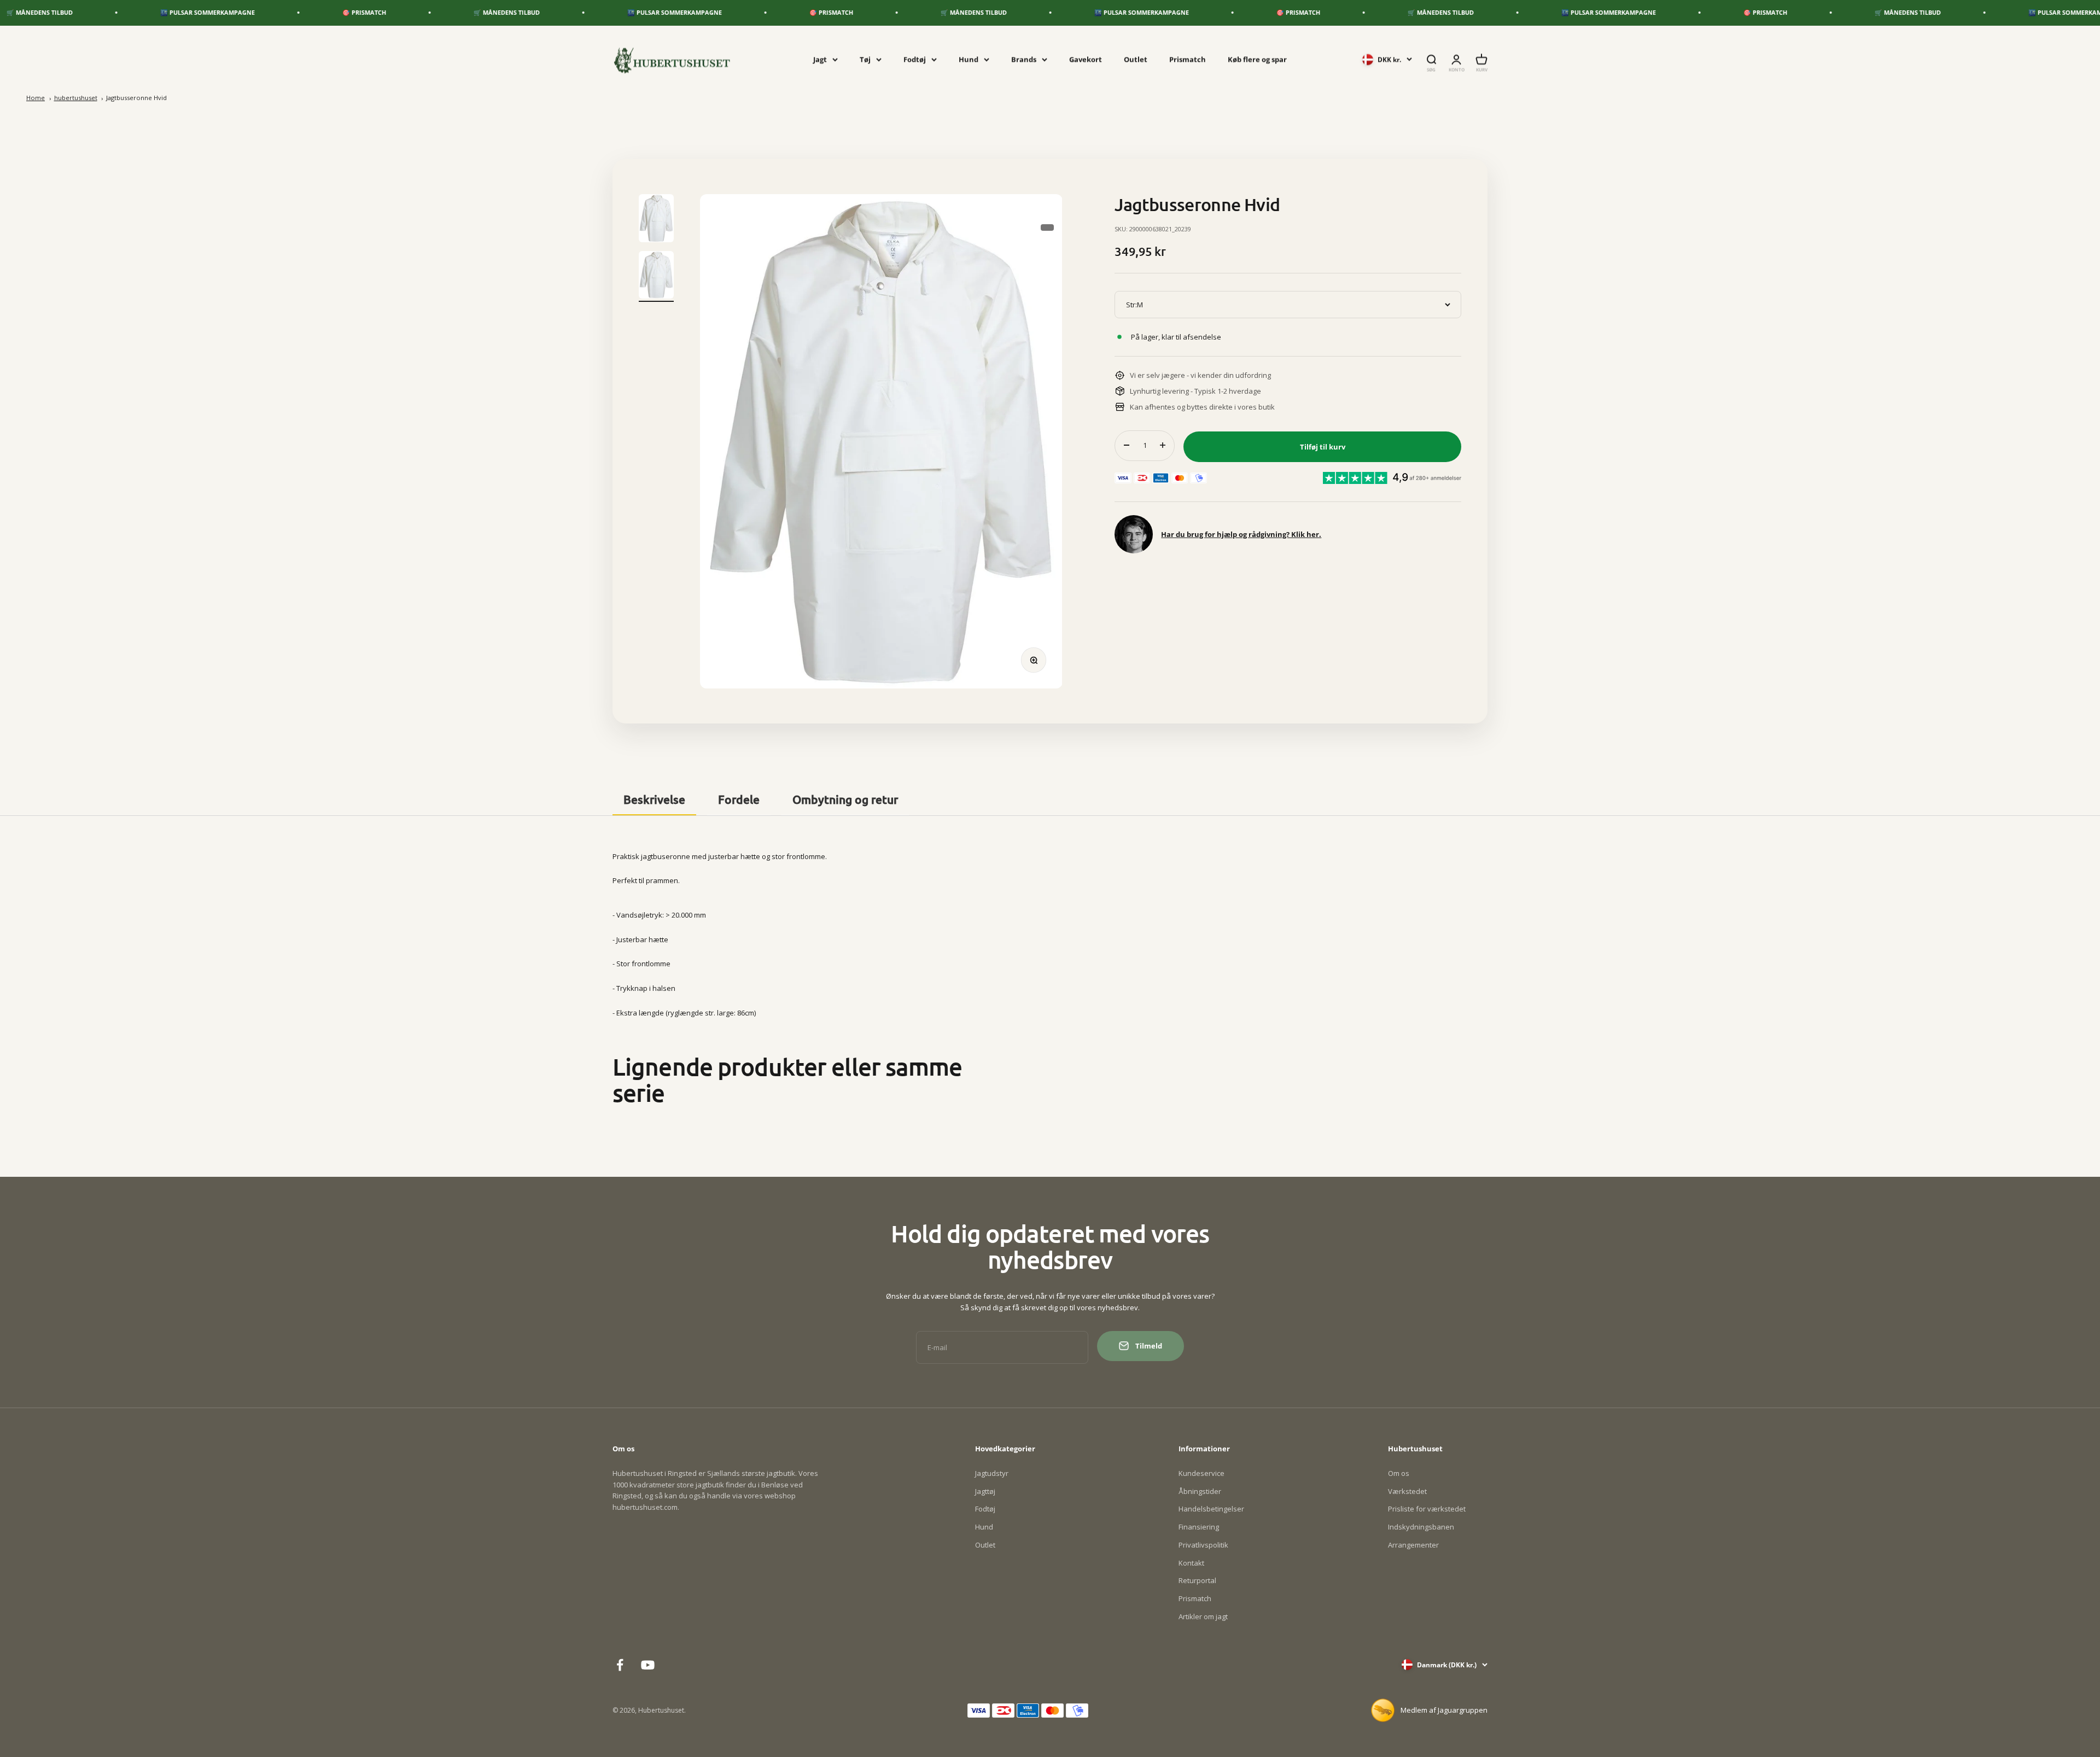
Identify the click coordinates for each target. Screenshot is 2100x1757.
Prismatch (1188, 59)
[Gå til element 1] (656, 220)
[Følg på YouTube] (648, 1665)
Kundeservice (1201, 1473)
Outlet (1136, 59)
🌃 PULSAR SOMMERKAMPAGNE (482, 12)
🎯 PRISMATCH (172, 12)
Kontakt (1191, 1563)
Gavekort (1086, 59)
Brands (1024, 59)
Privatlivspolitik (1203, 1545)
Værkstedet (1407, 1491)
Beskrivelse (654, 799)
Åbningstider (1200, 1491)
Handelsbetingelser (1211, 1509)
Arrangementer (1413, 1545)
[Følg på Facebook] (620, 1665)
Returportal (1197, 1580)
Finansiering (1199, 1527)
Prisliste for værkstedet (1427, 1509)
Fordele (739, 799)
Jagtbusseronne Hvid (136, 98)
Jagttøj (985, 1491)
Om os (1399, 1473)
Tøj (865, 59)
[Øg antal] (1163, 445)
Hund (969, 59)
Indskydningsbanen (1421, 1527)
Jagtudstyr (992, 1473)
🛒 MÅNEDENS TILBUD (314, 12)
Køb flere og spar (1257, 59)
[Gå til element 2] (656, 277)
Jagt (820, 59)
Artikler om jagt (1203, 1616)
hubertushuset (76, 98)
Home (36, 98)
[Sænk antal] (1127, 445)
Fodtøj (915, 59)
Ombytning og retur (845, 799)
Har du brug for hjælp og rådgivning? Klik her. (1241, 534)
